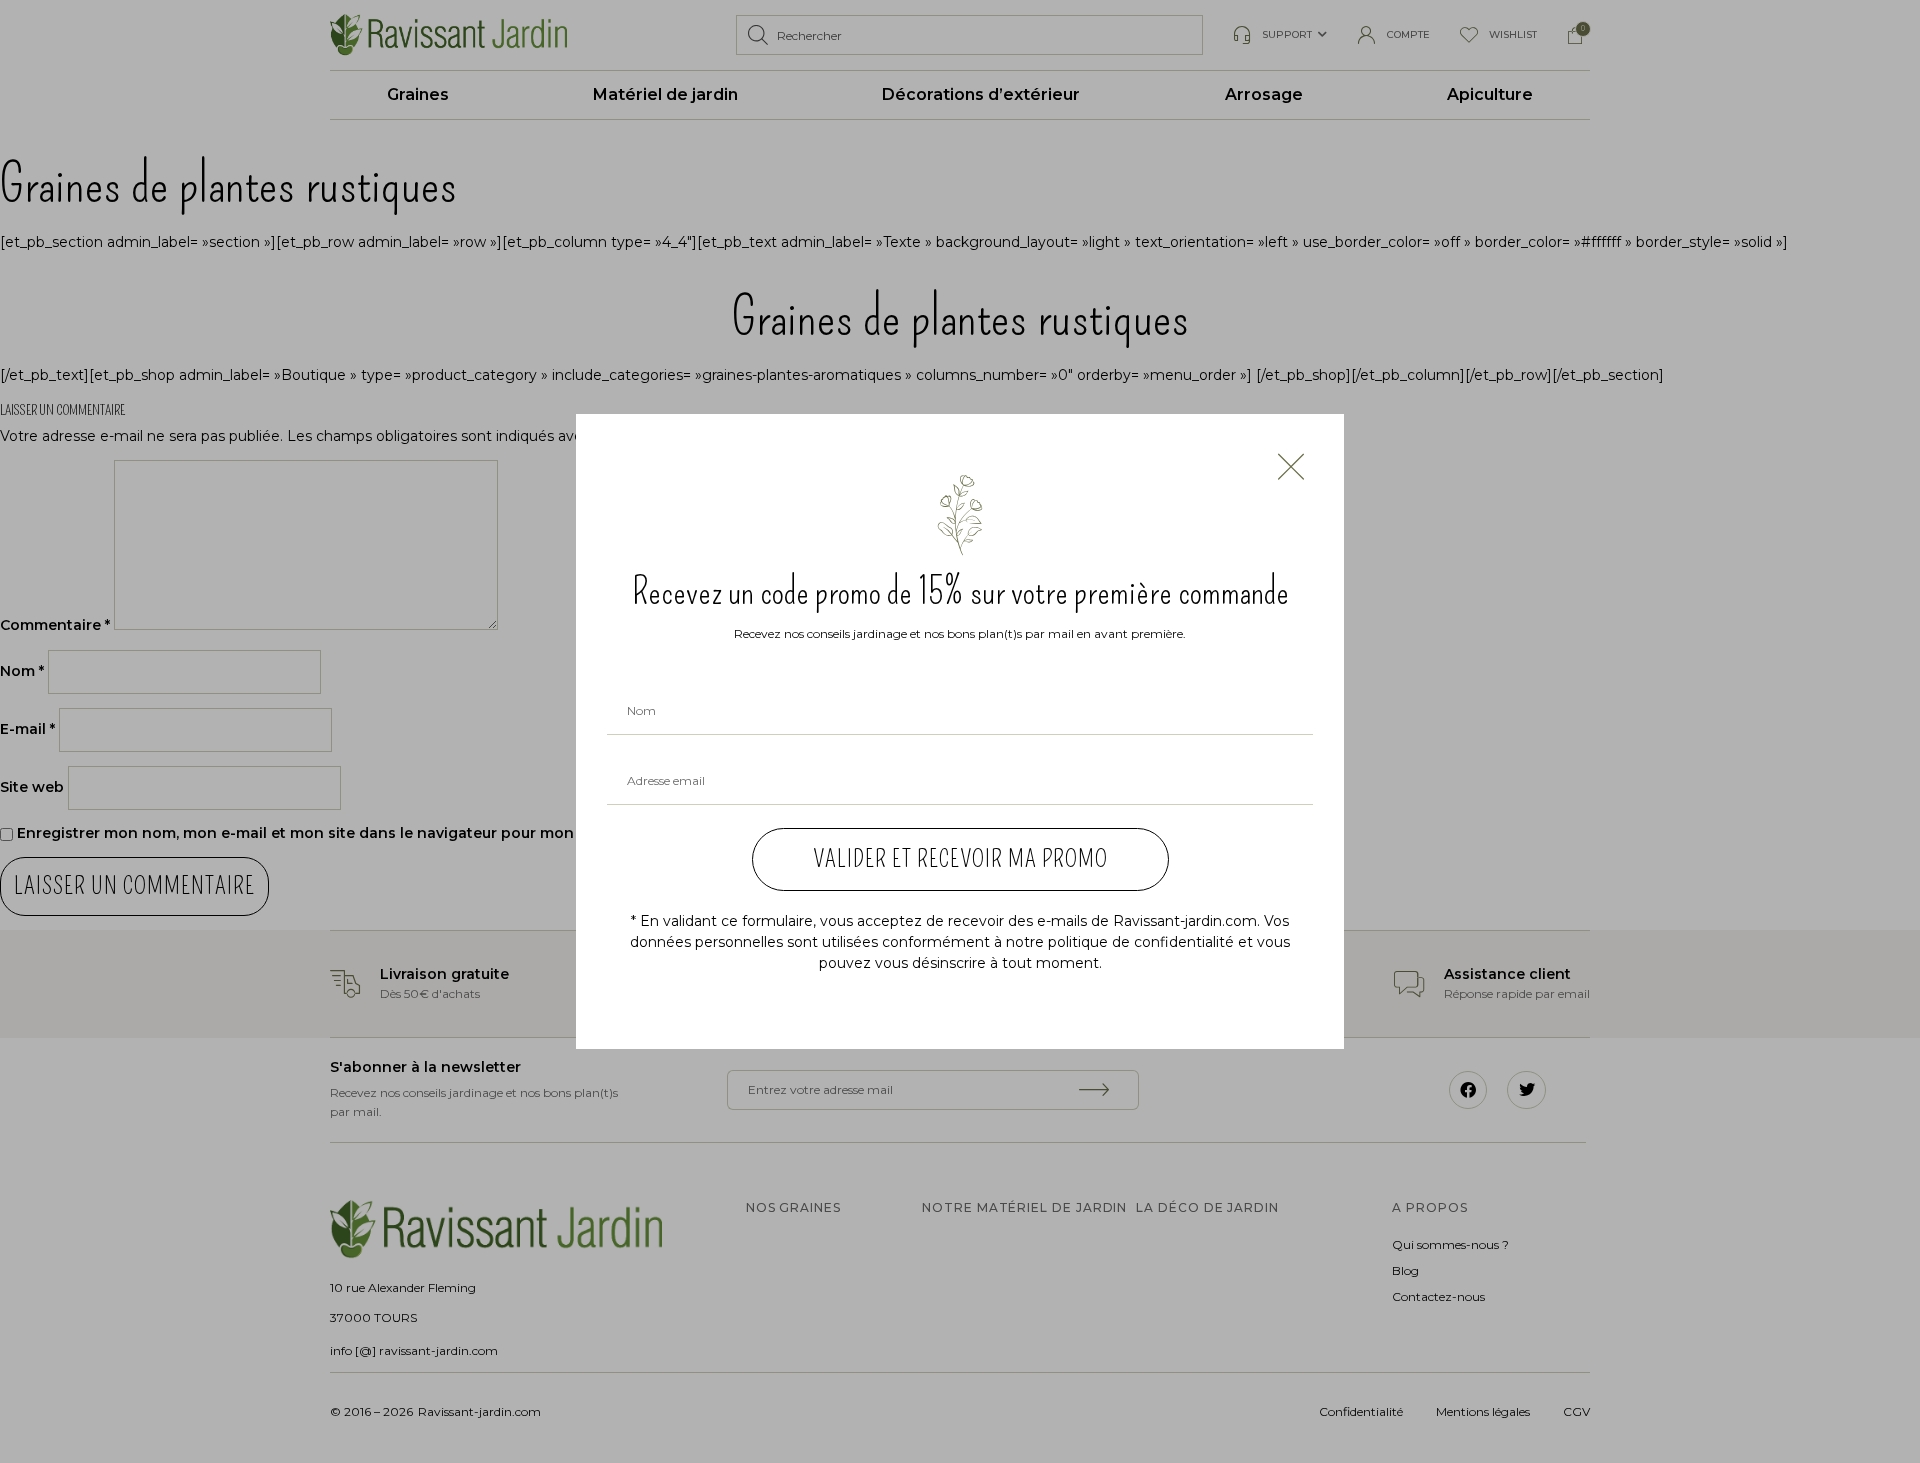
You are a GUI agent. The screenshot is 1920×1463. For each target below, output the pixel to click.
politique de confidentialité (1141, 942)
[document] (960, 731)
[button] (1291, 467)
